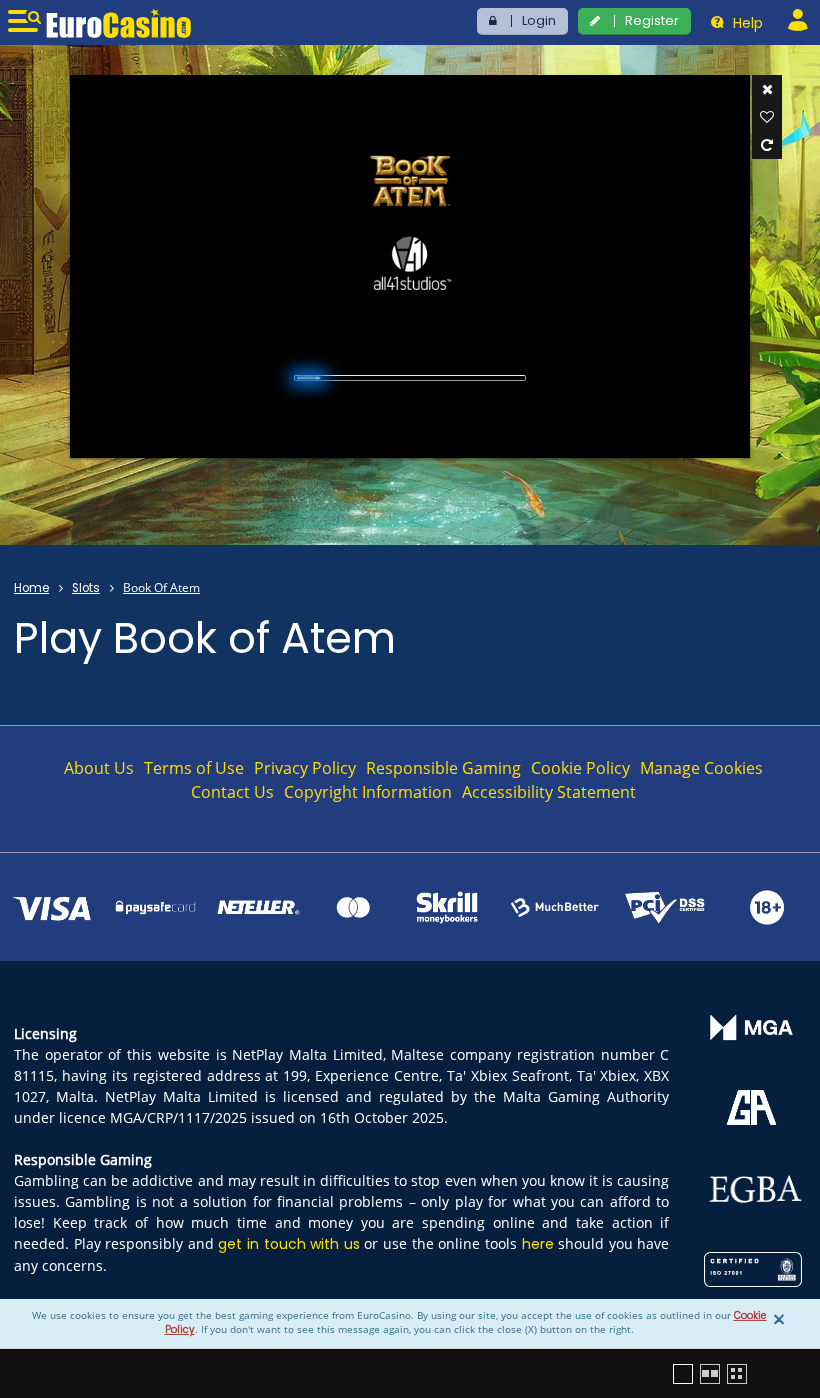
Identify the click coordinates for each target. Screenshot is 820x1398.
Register (652, 20)
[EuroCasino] (118, 23)
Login (539, 20)
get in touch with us (288, 1244)
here (538, 1244)
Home (31, 588)
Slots (86, 588)
